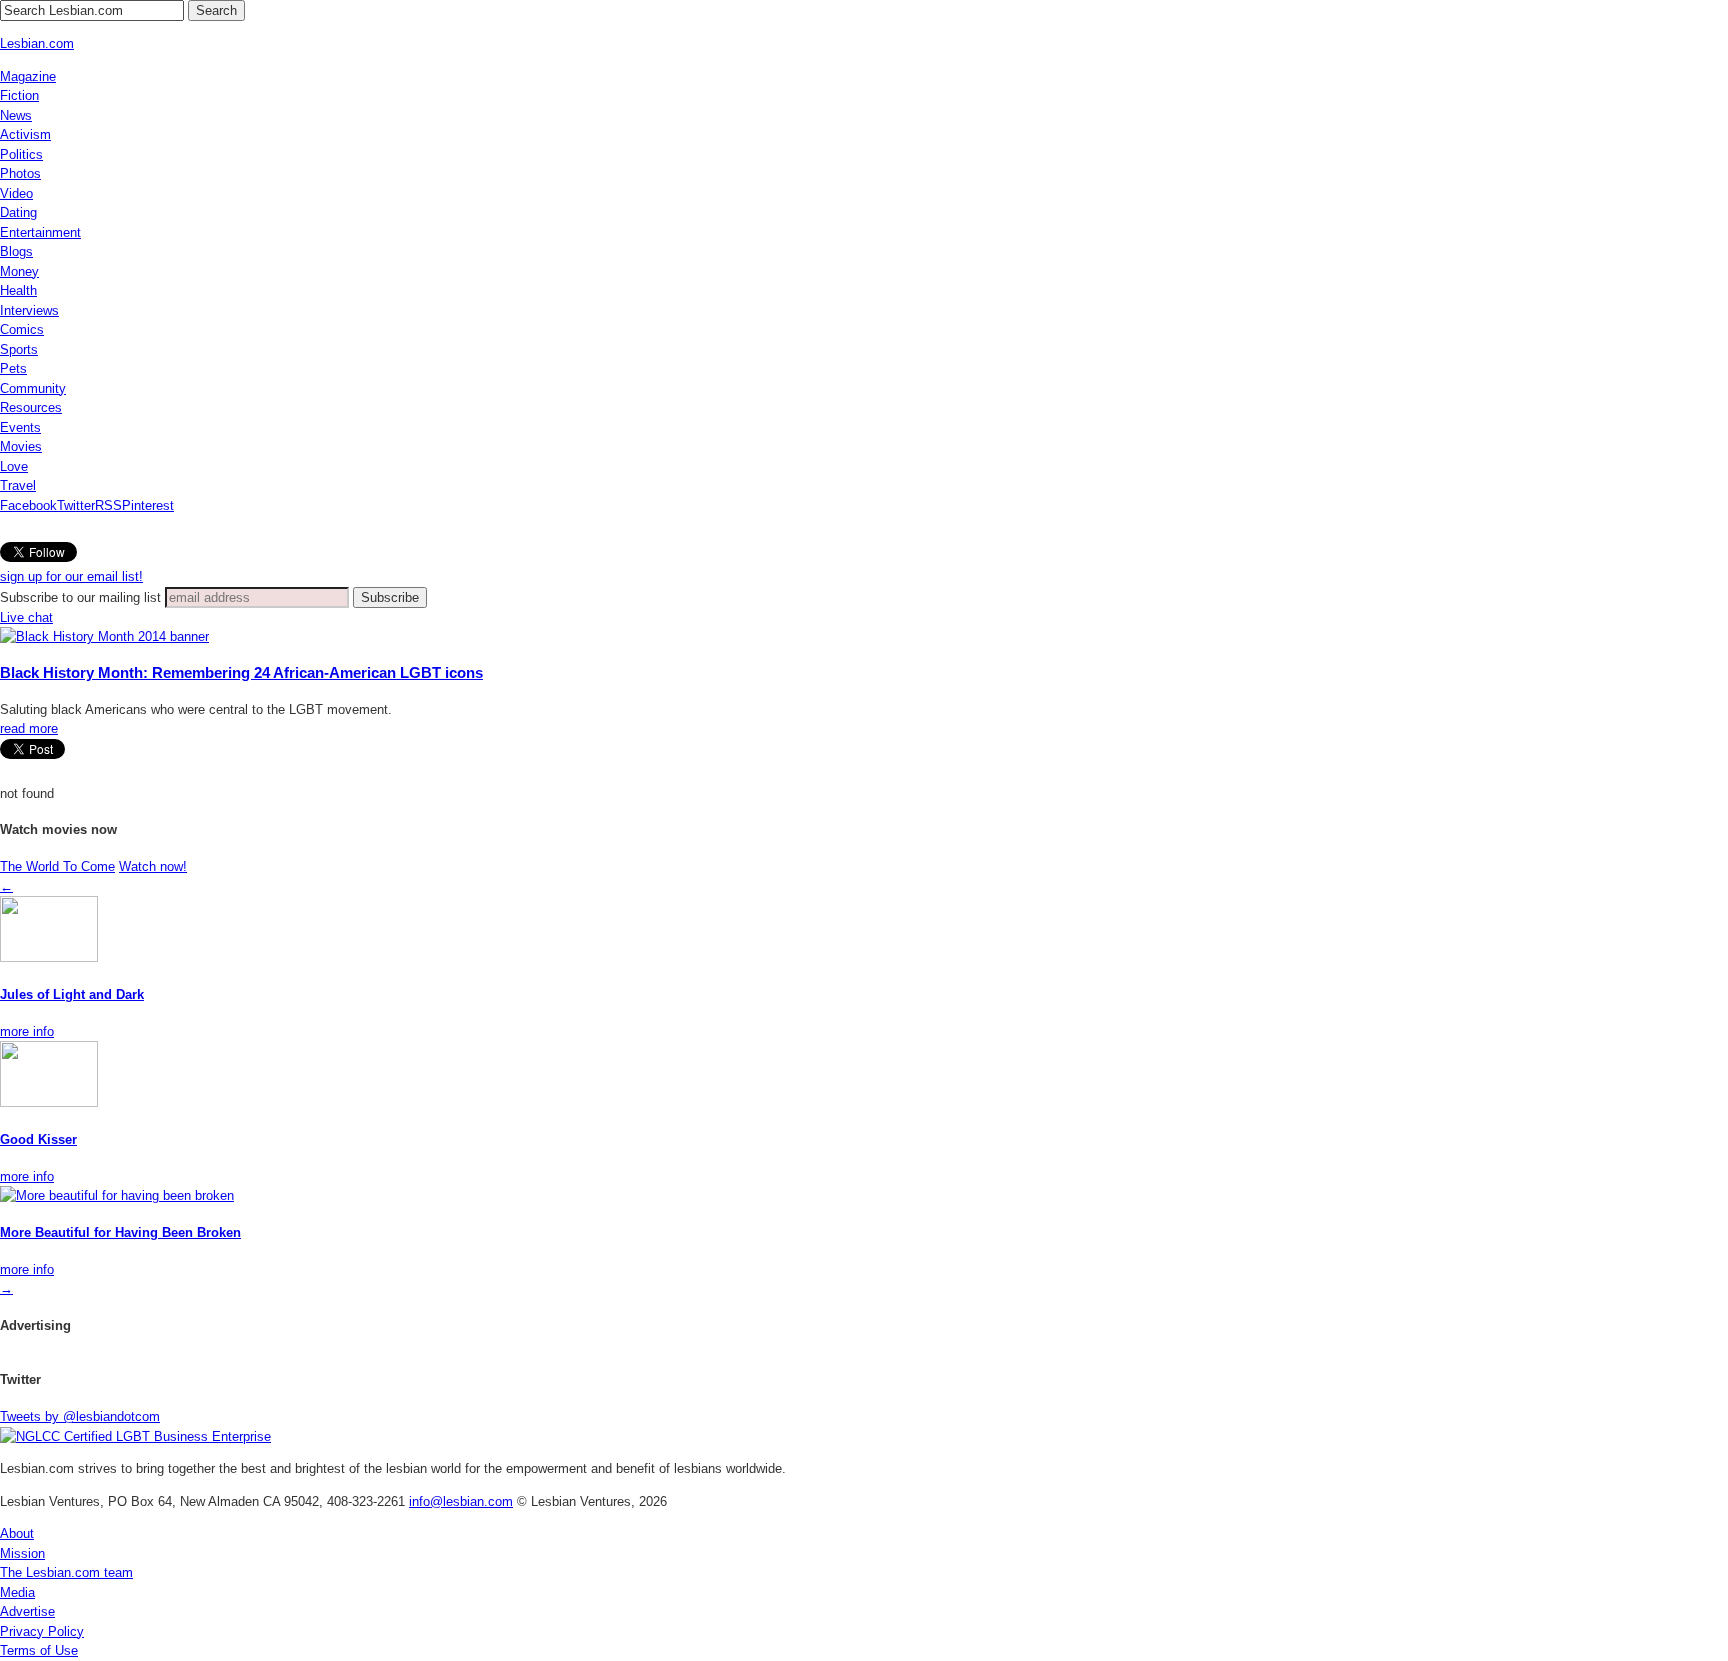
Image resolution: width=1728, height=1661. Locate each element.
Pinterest (148, 505)
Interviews (29, 310)
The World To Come (57, 866)
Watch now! (153, 866)
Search (216, 10)
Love (14, 466)
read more (29, 728)
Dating (18, 212)
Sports (19, 349)
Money (19, 271)
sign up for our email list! (71, 576)
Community (33, 388)
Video (16, 193)
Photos (20, 173)
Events (20, 427)
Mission (22, 1553)
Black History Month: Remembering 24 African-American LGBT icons (241, 672)
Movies (21, 446)
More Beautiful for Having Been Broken (120, 1232)
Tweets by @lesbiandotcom (80, 1416)
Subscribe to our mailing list (80, 597)
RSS (108, 505)
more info (27, 1031)
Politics (21, 154)
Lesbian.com (37, 43)
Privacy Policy (42, 1631)
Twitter (76, 505)
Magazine (28, 76)
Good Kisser (38, 1139)
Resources (31, 407)
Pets (13, 368)
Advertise (27, 1611)
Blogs (16, 251)
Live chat (26, 617)
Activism (25, 134)
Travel (18, 485)
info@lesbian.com (461, 1501)
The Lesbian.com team (66, 1572)
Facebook (28, 505)
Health (18, 290)
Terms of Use (39, 1650)
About (17, 1533)
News (16, 115)
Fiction (19, 95)
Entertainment (40, 232)
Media (17, 1592)
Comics (22, 329)
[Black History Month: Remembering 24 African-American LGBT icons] (104, 636)
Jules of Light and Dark (72, 994)
